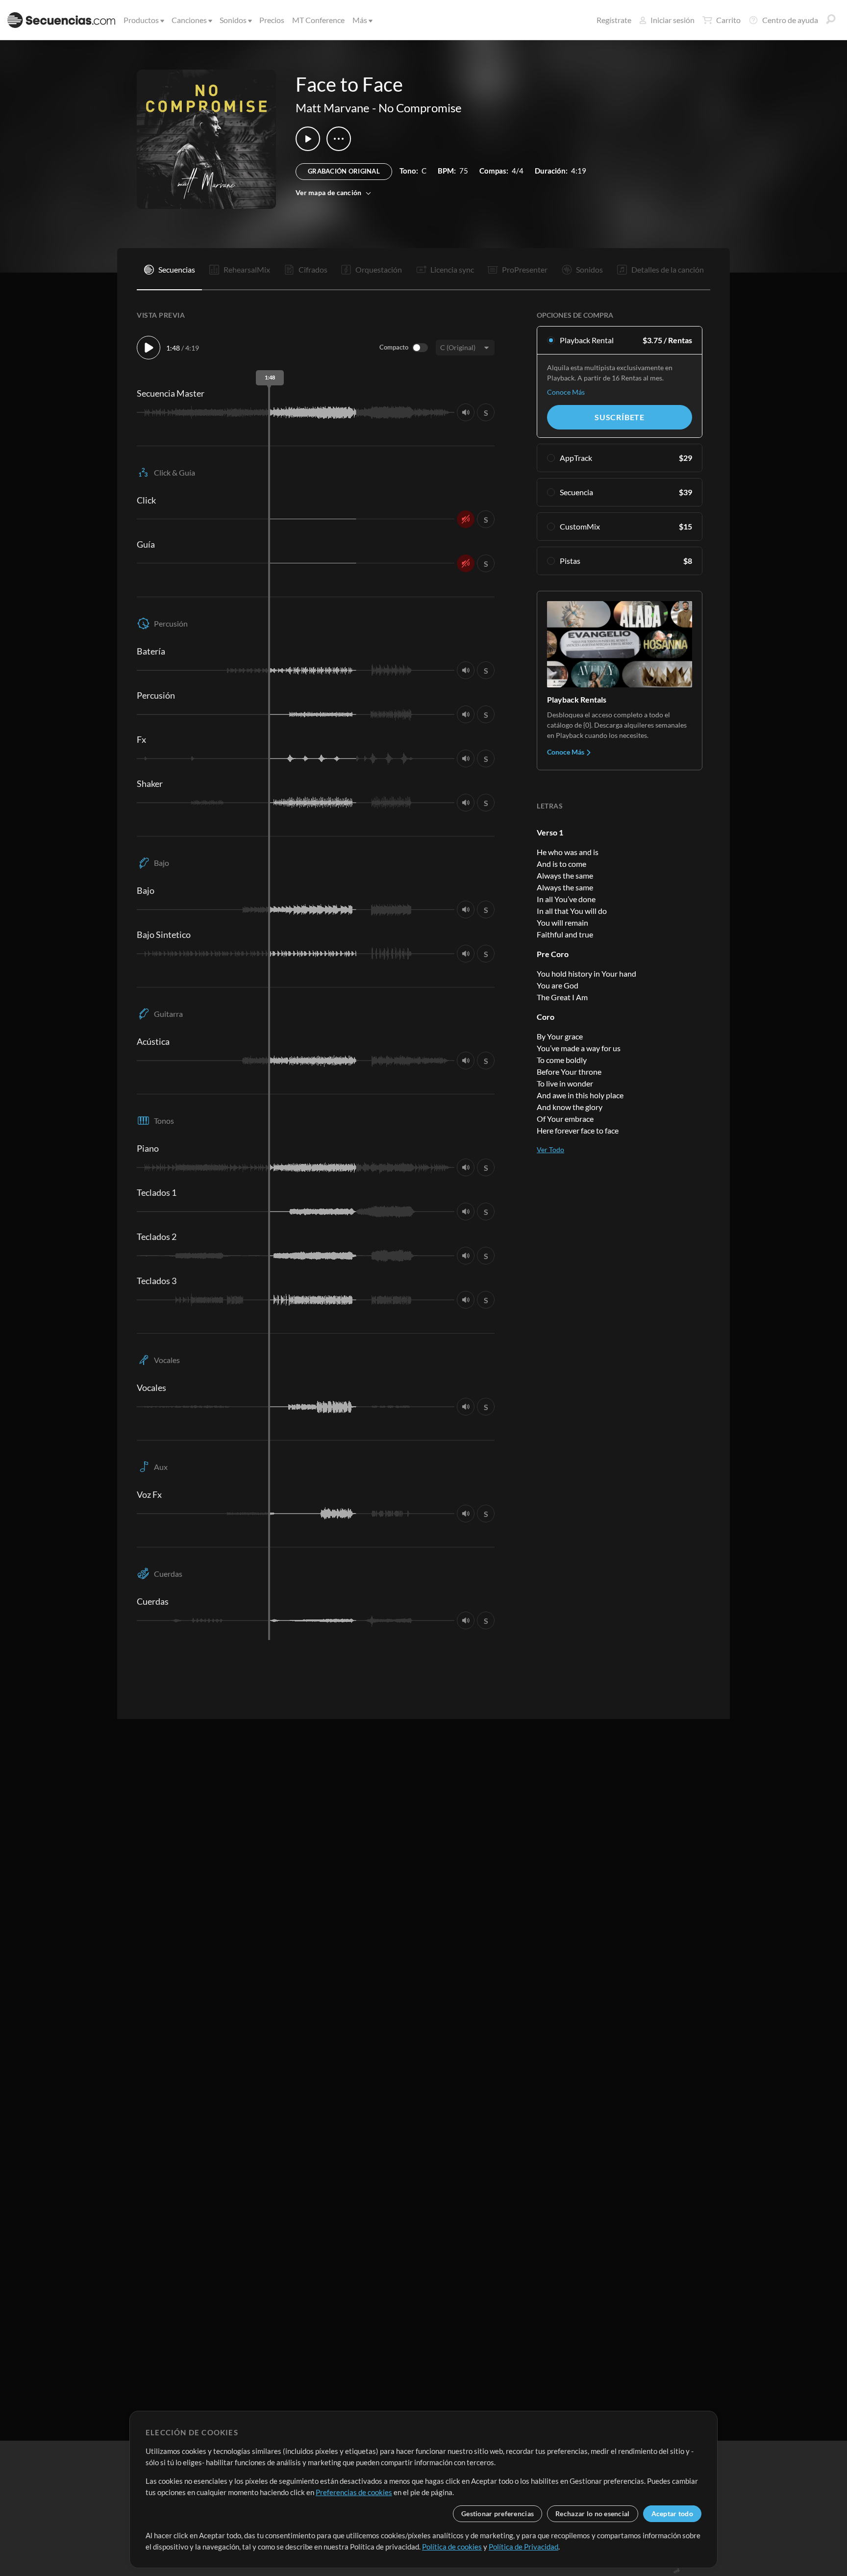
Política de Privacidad (523, 2547)
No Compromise (420, 108)
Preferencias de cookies (354, 2492)
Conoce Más (566, 392)
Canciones (189, 20)
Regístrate (614, 20)
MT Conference (318, 20)
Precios (272, 20)
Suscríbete (620, 417)
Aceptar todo (672, 2513)
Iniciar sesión (673, 20)
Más (360, 20)
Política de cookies (452, 2547)
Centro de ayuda (790, 20)
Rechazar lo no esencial (592, 2513)
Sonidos (233, 20)
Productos (141, 20)
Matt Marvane (333, 108)
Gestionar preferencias (498, 2513)
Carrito (728, 20)
